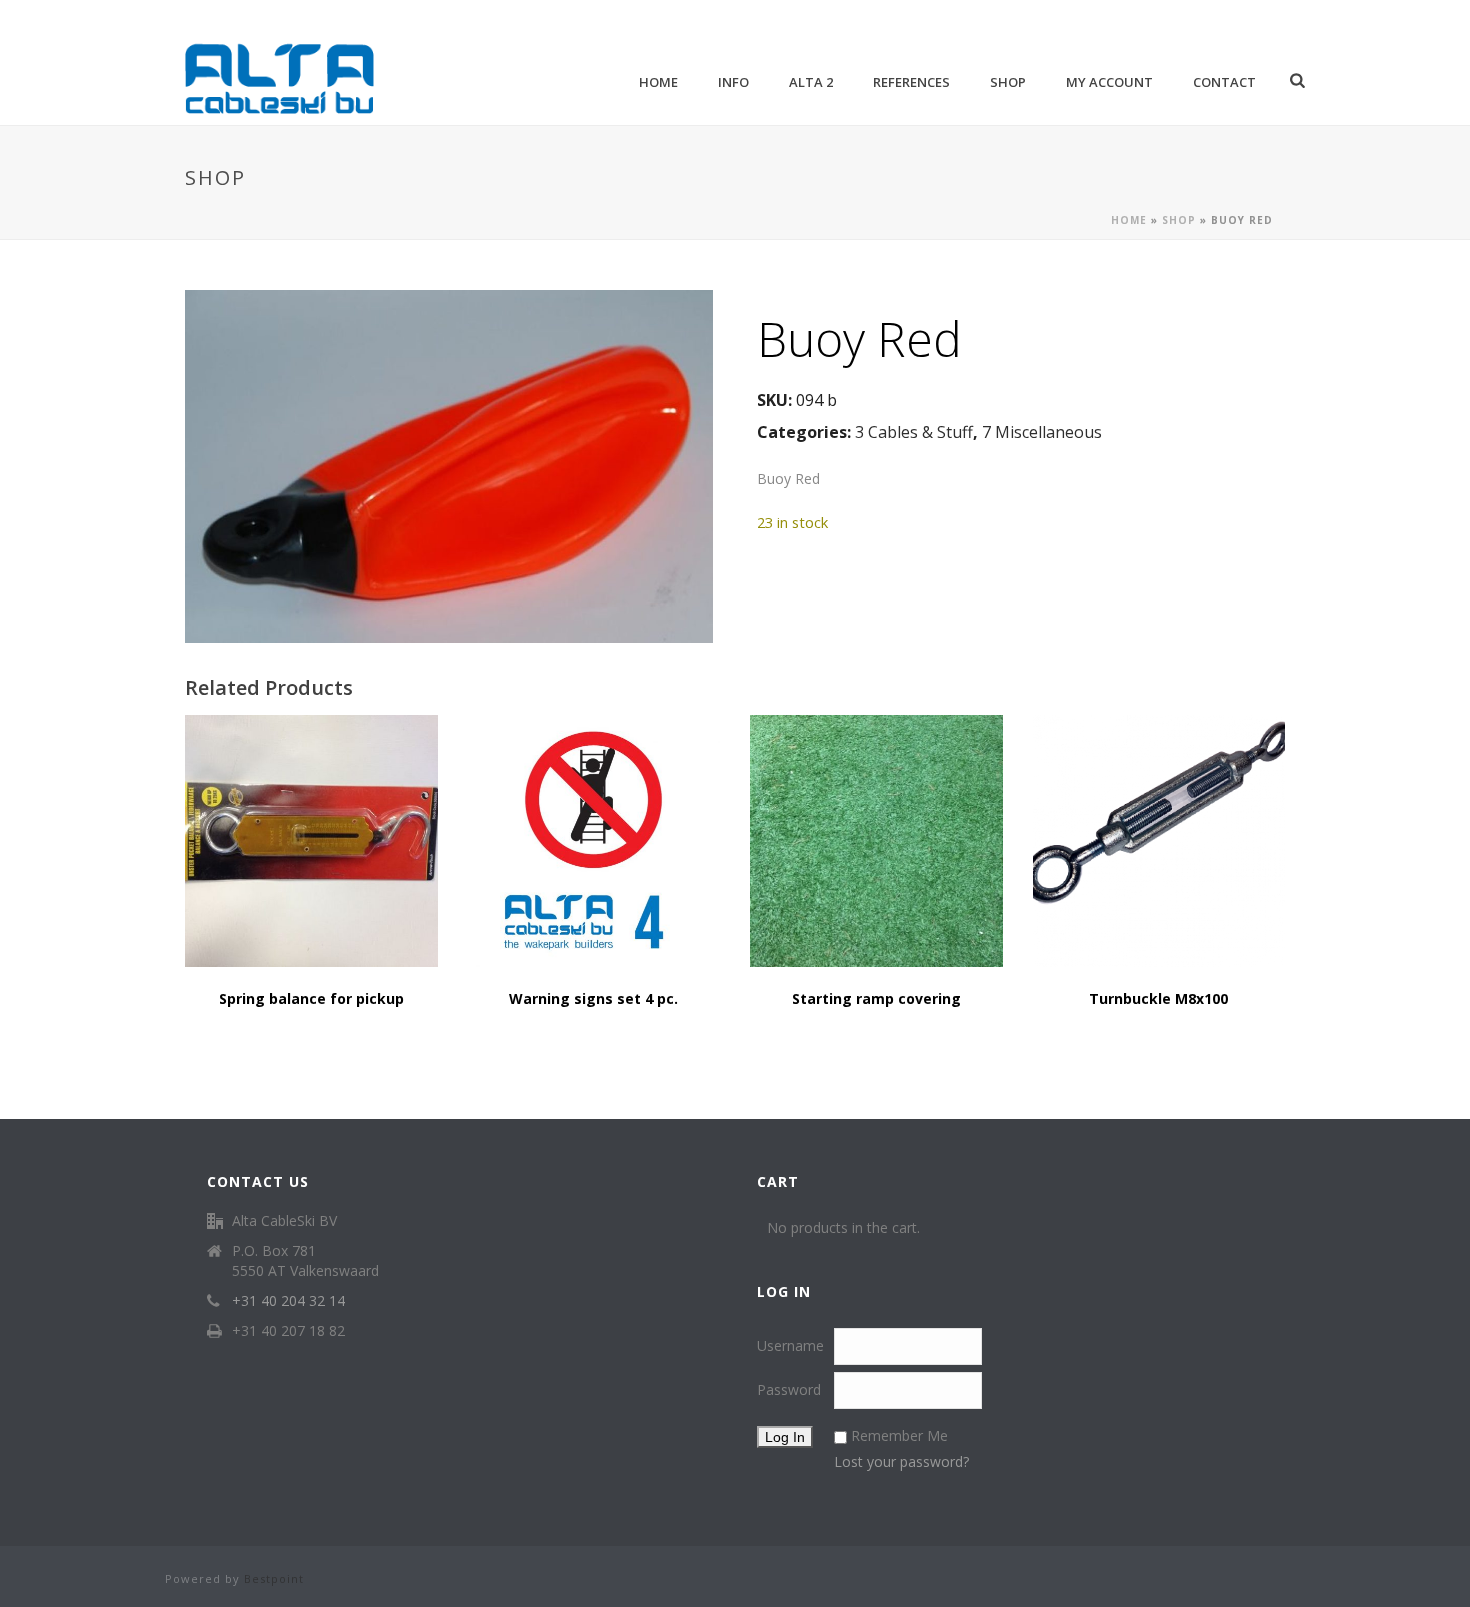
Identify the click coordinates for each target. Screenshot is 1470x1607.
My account (1109, 82)
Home (658, 82)
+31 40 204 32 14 (288, 1301)
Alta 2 (811, 82)
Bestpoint (274, 1578)
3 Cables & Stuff (914, 432)
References (911, 82)
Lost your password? (901, 1461)
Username (790, 1345)
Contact (1224, 82)
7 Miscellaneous (1042, 432)
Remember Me (899, 1435)
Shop (1008, 82)
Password (789, 1389)
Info (733, 82)
